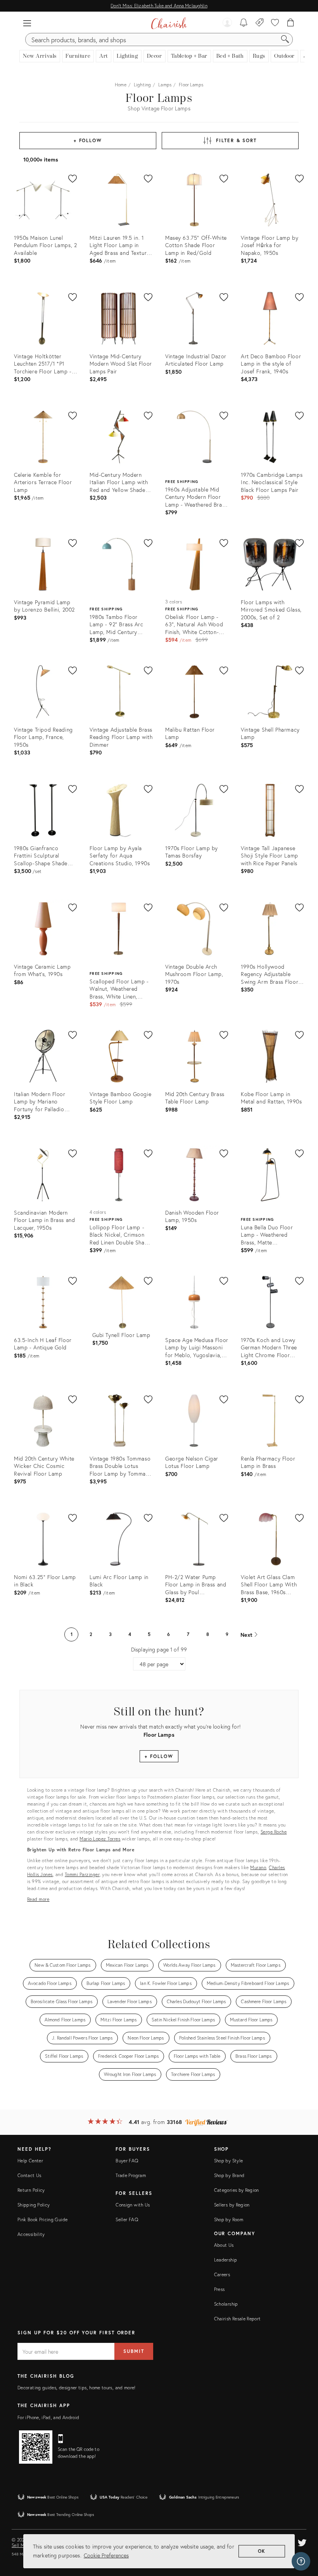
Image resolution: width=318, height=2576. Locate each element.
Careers (222, 2274)
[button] (27, 23)
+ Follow (88, 140)
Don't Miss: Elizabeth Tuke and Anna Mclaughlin (159, 6)
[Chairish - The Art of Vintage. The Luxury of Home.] (169, 23)
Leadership (226, 2260)
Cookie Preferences (106, 2555)
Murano (258, 1867)
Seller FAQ (127, 2219)
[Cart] (291, 23)
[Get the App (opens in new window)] (36, 2447)
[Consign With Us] (260, 23)
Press (219, 2289)
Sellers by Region (232, 2205)
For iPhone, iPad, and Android (48, 2417)
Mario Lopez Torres (100, 1839)
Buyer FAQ (127, 2161)
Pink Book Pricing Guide (42, 2219)
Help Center (30, 2161)
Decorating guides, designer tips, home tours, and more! (77, 2388)
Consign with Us (133, 2205)
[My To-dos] (244, 23)
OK (262, 2551)
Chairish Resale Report (238, 2319)
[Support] (301, 2561)
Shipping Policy (34, 2205)
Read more (38, 1899)
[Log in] (227, 23)
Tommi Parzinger (82, 1874)
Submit (134, 2351)
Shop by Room (229, 2219)
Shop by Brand (229, 2175)
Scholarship (226, 2304)
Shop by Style (229, 2161)
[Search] (285, 40)
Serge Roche (274, 1832)
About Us (224, 2245)
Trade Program (131, 2175)
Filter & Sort (236, 140)
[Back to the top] (302, 2535)
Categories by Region (237, 2190)
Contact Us (29, 2175)
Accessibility (31, 2234)
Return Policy (31, 2190)
